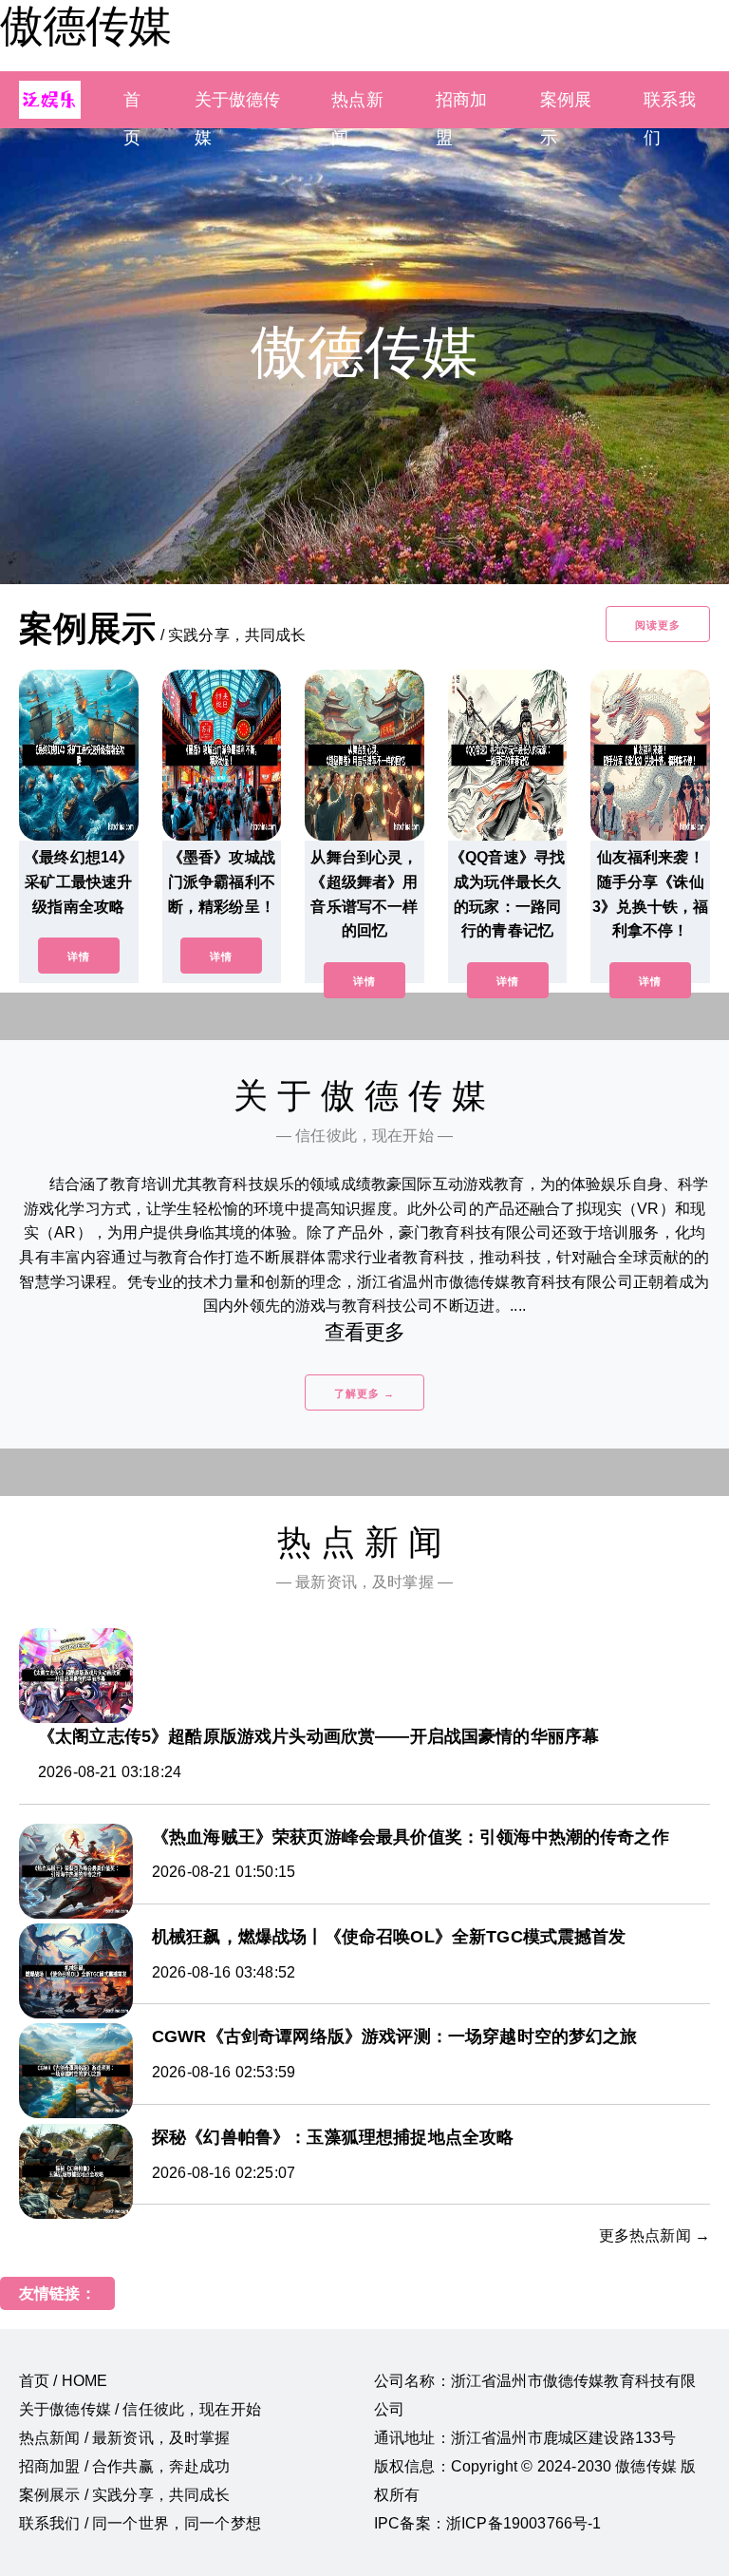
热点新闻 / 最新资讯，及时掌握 (125, 2438)
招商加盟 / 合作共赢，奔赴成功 (125, 2466)
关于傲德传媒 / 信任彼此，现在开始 (140, 2409)
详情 (79, 957)
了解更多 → (364, 1393)
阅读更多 (658, 625)
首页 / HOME (63, 2381)
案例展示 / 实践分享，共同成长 (125, 2495)
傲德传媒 (85, 26)
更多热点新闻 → (654, 2235)
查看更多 (365, 1332)
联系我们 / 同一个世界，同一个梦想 (140, 2523)
